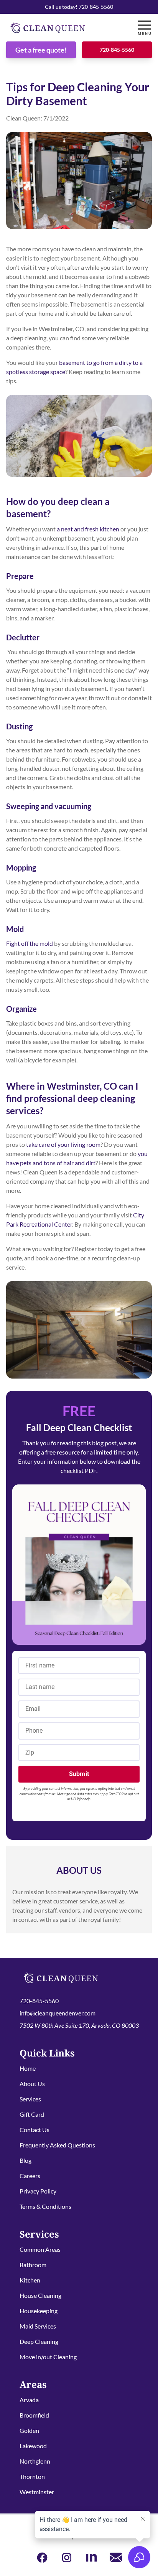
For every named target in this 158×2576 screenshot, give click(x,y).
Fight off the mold (30, 943)
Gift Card (32, 2114)
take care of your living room (63, 1144)
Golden (29, 2430)
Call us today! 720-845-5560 (79, 7)
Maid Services (38, 2326)
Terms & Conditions (45, 2206)
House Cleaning (40, 2295)
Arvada (29, 2400)
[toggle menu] (144, 28)
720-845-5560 (117, 50)
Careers (30, 2176)
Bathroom (33, 2265)
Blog (26, 2160)
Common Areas (40, 2249)
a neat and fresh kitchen (88, 529)
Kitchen (30, 2280)
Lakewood (33, 2446)
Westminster (37, 2492)
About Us (32, 2084)
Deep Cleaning (39, 2341)
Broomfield (34, 2415)
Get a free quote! (41, 50)
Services (30, 2099)
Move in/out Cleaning (48, 2357)
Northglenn (35, 2461)
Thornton (32, 2476)
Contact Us (35, 2130)
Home (28, 2068)
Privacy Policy (38, 2191)
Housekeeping (39, 2311)
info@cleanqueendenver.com (58, 2013)
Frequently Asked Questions (57, 2145)
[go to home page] (60, 28)
